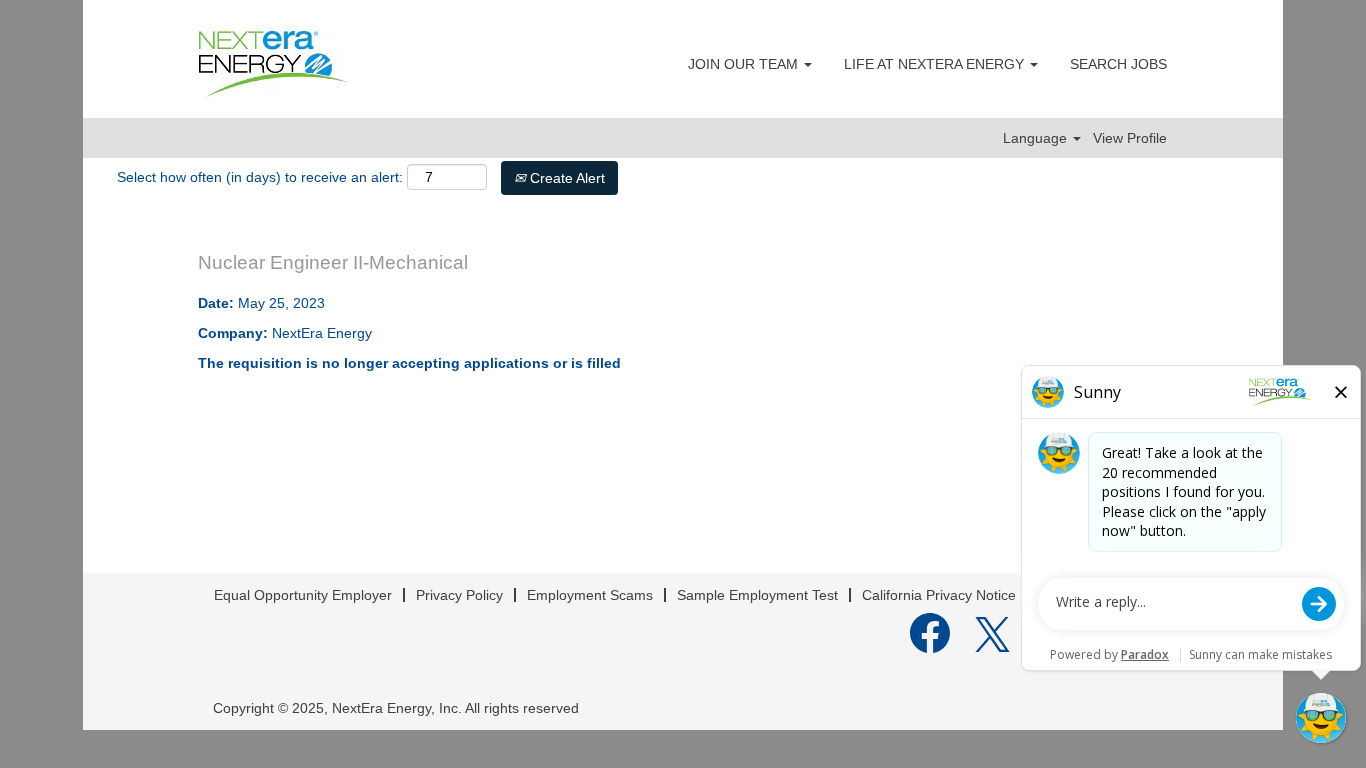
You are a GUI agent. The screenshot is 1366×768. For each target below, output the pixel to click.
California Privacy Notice (939, 595)
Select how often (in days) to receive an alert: (260, 177)
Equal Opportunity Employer (303, 595)
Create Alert (565, 178)
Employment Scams (590, 595)
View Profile (1130, 138)
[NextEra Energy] (274, 64)
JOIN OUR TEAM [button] (745, 64)
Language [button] (1037, 138)
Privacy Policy (459, 595)
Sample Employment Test (757, 595)
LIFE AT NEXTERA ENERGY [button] (936, 64)
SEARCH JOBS (1118, 64)
